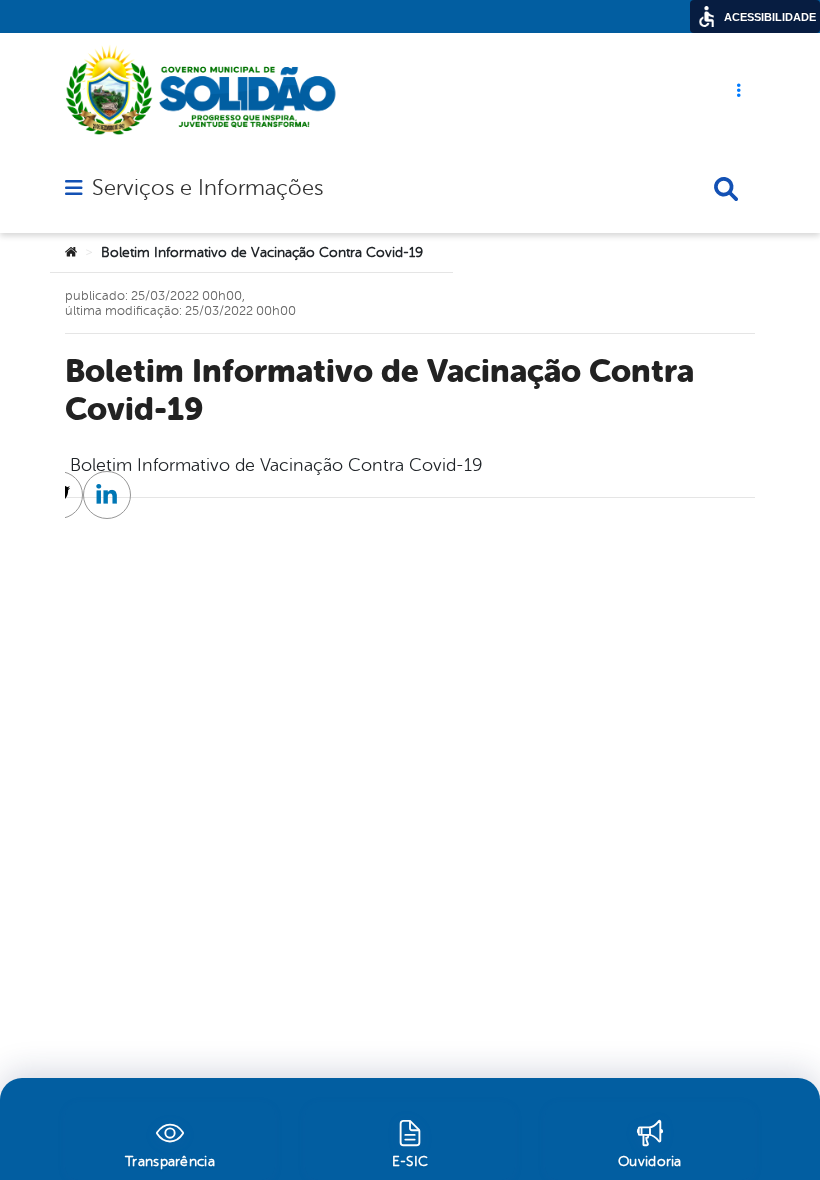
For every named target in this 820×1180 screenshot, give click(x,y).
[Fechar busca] (726, 189)
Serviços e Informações (207, 188)
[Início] (71, 253)
